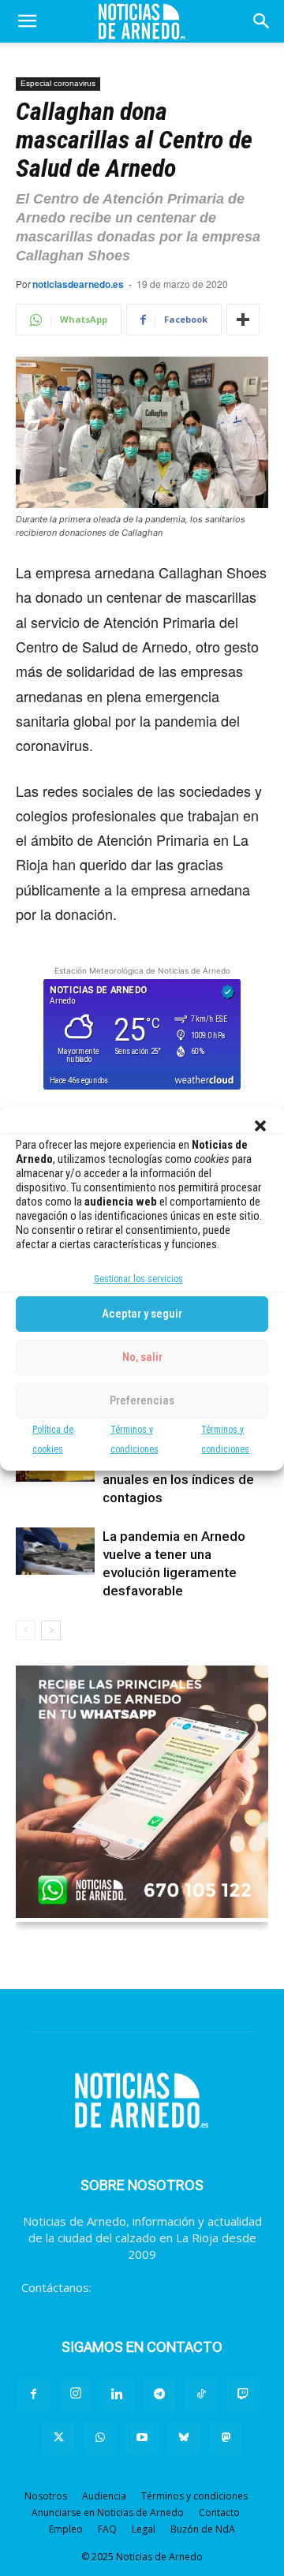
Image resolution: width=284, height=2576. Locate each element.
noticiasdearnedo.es (78, 284)
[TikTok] (201, 2395)
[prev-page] (26, 1630)
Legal (144, 2529)
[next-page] (51, 1630)
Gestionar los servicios (138, 1279)
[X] (58, 2438)
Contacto (219, 2512)
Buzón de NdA (203, 2529)
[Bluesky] (184, 2438)
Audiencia (104, 2496)
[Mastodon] (226, 2438)
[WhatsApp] (100, 2438)
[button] (260, 1126)
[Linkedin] (118, 2395)
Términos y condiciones (194, 2496)
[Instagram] (76, 2395)
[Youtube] (142, 2438)
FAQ (107, 2529)
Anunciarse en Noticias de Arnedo (108, 2512)
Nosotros (46, 2496)
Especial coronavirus (58, 83)
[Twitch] (243, 2395)
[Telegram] (159, 2395)
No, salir (142, 1357)
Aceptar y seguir (142, 1314)
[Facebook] (34, 2395)
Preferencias (142, 1400)
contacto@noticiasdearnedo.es (179, 2287)
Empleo (66, 2529)
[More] (243, 320)
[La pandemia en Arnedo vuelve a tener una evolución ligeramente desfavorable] (55, 1551)
